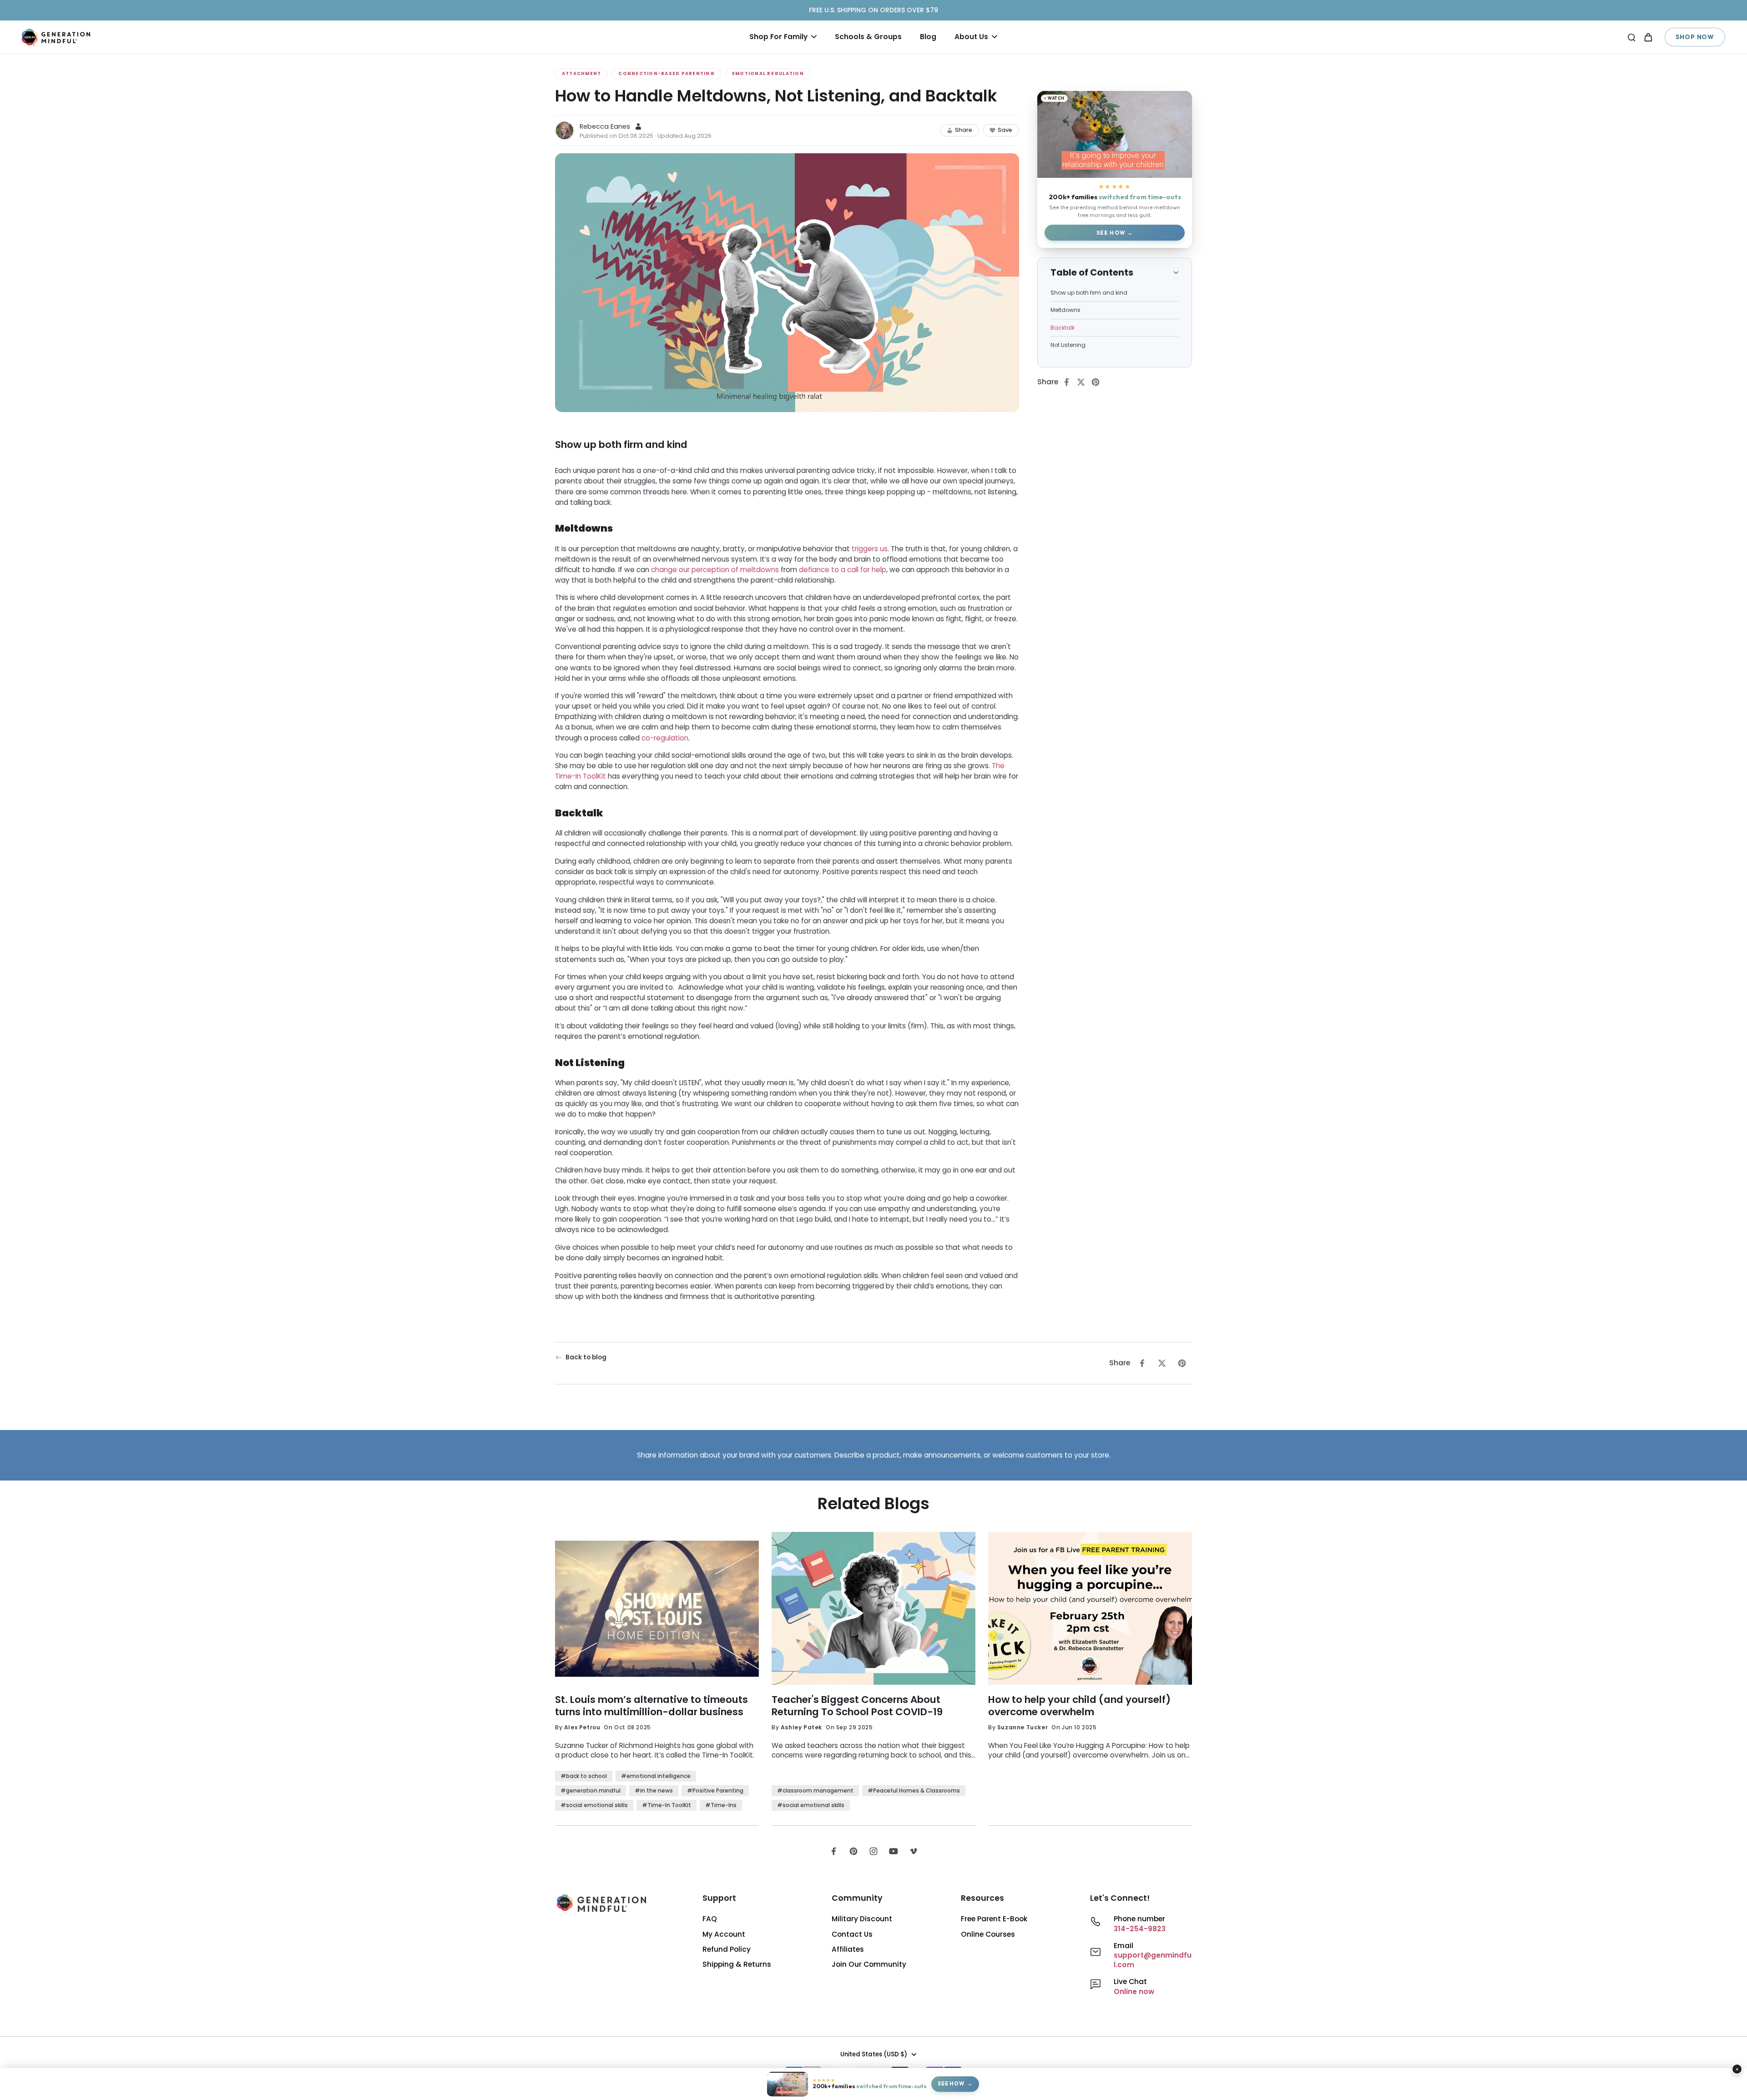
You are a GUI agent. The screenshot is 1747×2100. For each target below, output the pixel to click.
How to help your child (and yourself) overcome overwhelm (1079, 1706)
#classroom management (815, 1790)
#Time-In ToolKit (666, 1805)
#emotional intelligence (656, 1776)
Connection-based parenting (666, 73)
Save (1005, 130)
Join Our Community (869, 1964)
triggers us (870, 548)
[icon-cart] (1648, 37)
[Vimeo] (914, 1851)
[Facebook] (833, 1851)
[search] (1631, 37)
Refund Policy (727, 1949)
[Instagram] (873, 1851)
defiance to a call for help (843, 570)
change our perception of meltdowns (715, 570)
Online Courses (988, 1934)
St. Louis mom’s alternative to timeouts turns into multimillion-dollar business (651, 1706)
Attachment (581, 73)
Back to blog (586, 1357)
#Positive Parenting (715, 1790)
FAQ (710, 1919)
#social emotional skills (594, 1805)
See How (1111, 233)
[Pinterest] (853, 1851)
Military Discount (862, 1919)
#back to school (584, 1776)
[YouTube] (894, 1851)
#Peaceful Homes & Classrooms (914, 1790)
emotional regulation (768, 73)
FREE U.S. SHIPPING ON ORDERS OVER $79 (873, 10)
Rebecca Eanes (605, 126)
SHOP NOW (1695, 37)
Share (964, 130)
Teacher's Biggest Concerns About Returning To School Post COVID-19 (857, 1706)
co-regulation (665, 738)
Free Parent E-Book (994, 1919)
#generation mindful (591, 1790)
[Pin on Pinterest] (1098, 382)
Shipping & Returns (737, 1964)
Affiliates (848, 1949)
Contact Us (852, 1934)
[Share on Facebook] (1069, 382)
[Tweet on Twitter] (1084, 382)
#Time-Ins (721, 1805)
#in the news (654, 1790)
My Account (724, 1934)
